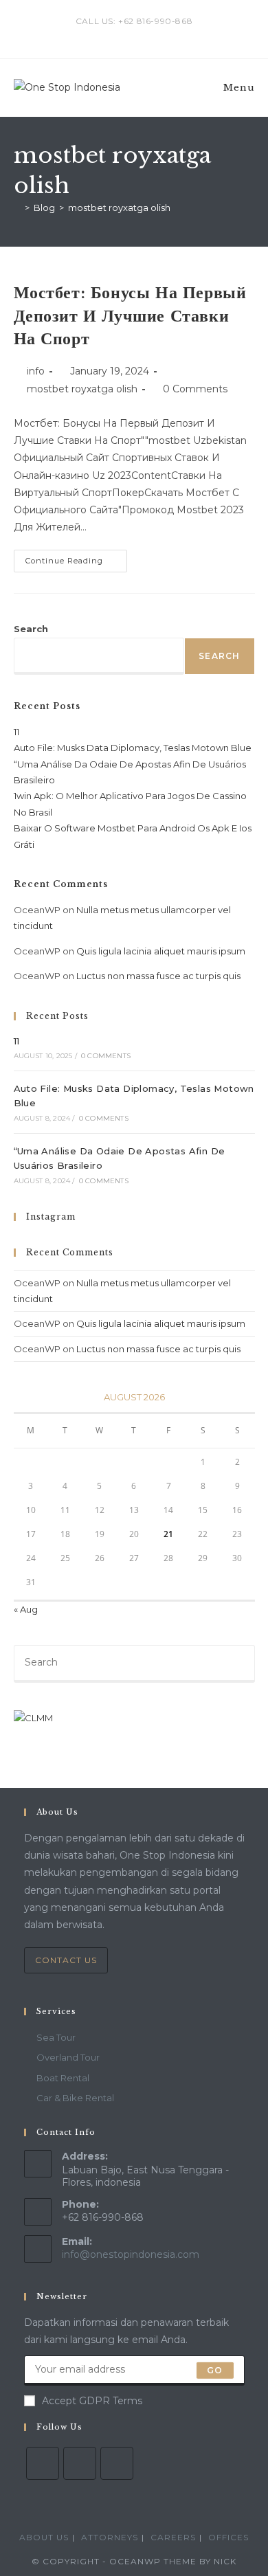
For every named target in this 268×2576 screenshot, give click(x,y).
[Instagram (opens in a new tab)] (136, 35)
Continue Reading (76, 564)
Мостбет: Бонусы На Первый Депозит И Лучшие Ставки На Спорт (130, 315)
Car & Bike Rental (75, 2098)
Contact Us (66, 1960)
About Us (44, 2537)
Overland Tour (68, 2057)
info (36, 371)
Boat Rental (63, 2078)
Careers (173, 2537)
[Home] (17, 208)
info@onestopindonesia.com (131, 2254)
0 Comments (195, 389)
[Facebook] (43, 2463)
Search (31, 629)
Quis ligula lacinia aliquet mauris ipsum (161, 951)
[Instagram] (80, 2463)
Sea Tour (56, 2037)
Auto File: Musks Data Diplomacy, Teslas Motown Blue (133, 748)
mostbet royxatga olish (119, 208)
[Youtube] (117, 2463)
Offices (228, 2537)
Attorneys (110, 2537)
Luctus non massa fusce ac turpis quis (158, 976)
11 (16, 732)
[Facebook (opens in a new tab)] (121, 35)
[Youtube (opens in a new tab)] (150, 35)
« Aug (26, 1609)
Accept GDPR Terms (92, 2401)
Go (215, 2370)
